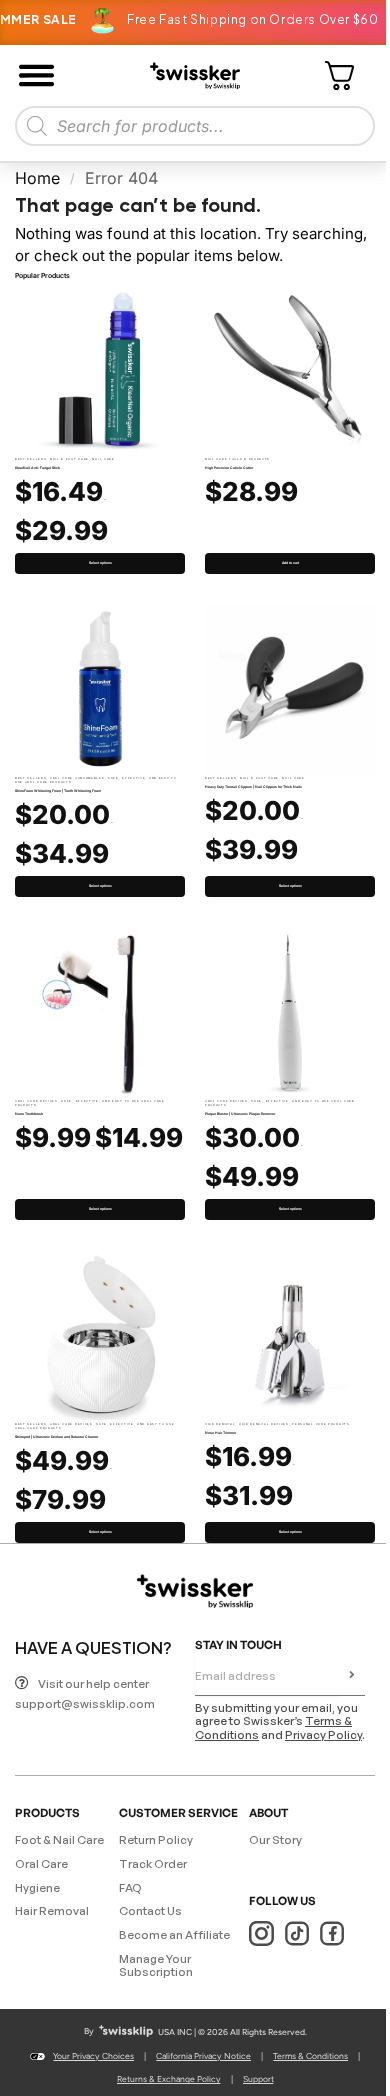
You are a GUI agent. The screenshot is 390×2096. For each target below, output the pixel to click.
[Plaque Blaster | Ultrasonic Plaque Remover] (290, 1012)
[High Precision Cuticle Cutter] (290, 370)
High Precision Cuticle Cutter (229, 468)
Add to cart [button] (290, 563)
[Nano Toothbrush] (100, 1012)
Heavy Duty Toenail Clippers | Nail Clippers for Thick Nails (253, 787)
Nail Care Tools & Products (237, 459)
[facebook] (331, 1933)
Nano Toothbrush (29, 1114)
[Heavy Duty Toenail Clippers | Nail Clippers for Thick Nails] (290, 689)
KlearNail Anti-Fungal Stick (37, 468)
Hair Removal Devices (264, 1424)
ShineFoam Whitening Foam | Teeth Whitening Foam (58, 791)
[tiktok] (296, 1933)
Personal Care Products (320, 1424)
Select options (100, 563)
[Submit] (352, 1676)
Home (37, 178)
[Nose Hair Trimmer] (290, 1335)
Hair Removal (220, 1424)
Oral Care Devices (36, 1101)
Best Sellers (30, 459)
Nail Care (103, 459)
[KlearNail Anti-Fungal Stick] (100, 370)
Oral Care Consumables (77, 778)
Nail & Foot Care (69, 459)
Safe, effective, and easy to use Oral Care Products (90, 1103)
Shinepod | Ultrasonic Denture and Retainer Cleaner (56, 1437)
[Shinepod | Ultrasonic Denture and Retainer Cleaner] (100, 1335)
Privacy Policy (323, 1734)
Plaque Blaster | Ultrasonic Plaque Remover (240, 1114)
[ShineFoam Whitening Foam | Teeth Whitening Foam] (100, 689)
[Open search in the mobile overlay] (195, 126)
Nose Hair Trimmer (220, 1433)
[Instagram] (261, 1933)
